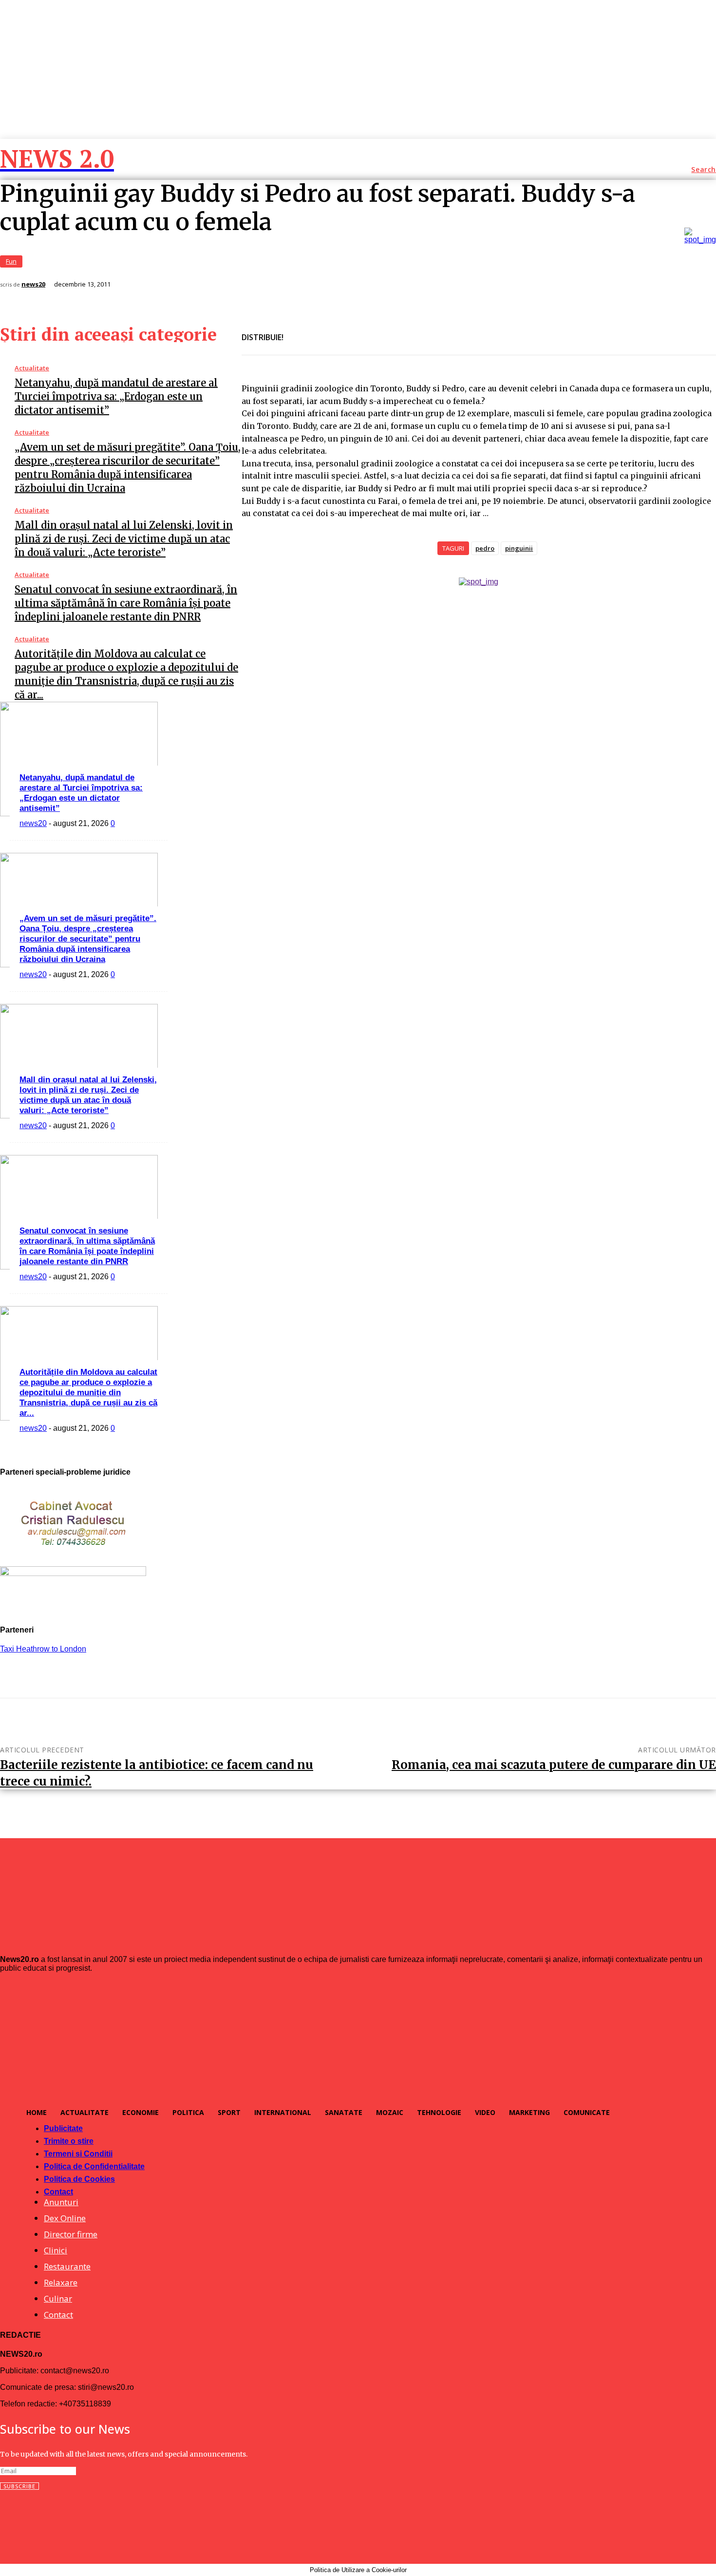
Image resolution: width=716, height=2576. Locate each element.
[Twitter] (335, 331)
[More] (405, 331)
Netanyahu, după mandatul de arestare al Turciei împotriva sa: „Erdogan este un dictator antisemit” (116, 396)
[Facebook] (300, 331)
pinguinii (519, 548)
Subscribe (19, 2486)
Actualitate (32, 368)
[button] (704, 170)
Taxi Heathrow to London (43, 1649)
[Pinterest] (370, 331)
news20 (33, 284)
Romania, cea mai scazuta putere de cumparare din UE (554, 1765)
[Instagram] (29, 2522)
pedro (485, 548)
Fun (11, 261)
